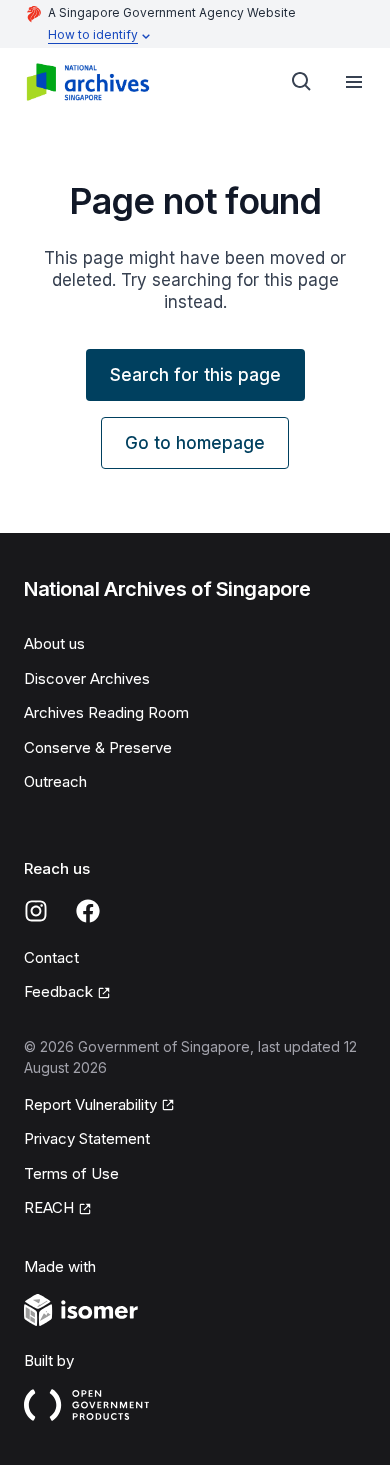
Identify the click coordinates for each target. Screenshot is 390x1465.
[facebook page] (88, 911)
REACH (49, 1207)
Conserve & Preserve (98, 747)
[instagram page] (36, 911)
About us (54, 643)
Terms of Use (71, 1173)
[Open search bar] (302, 82)
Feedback (58, 991)
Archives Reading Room (106, 712)
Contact (51, 957)
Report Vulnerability (90, 1104)
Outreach (55, 781)
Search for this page (195, 375)
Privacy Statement (87, 1138)
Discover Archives (87, 678)
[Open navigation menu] (354, 82)
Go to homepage (195, 443)
